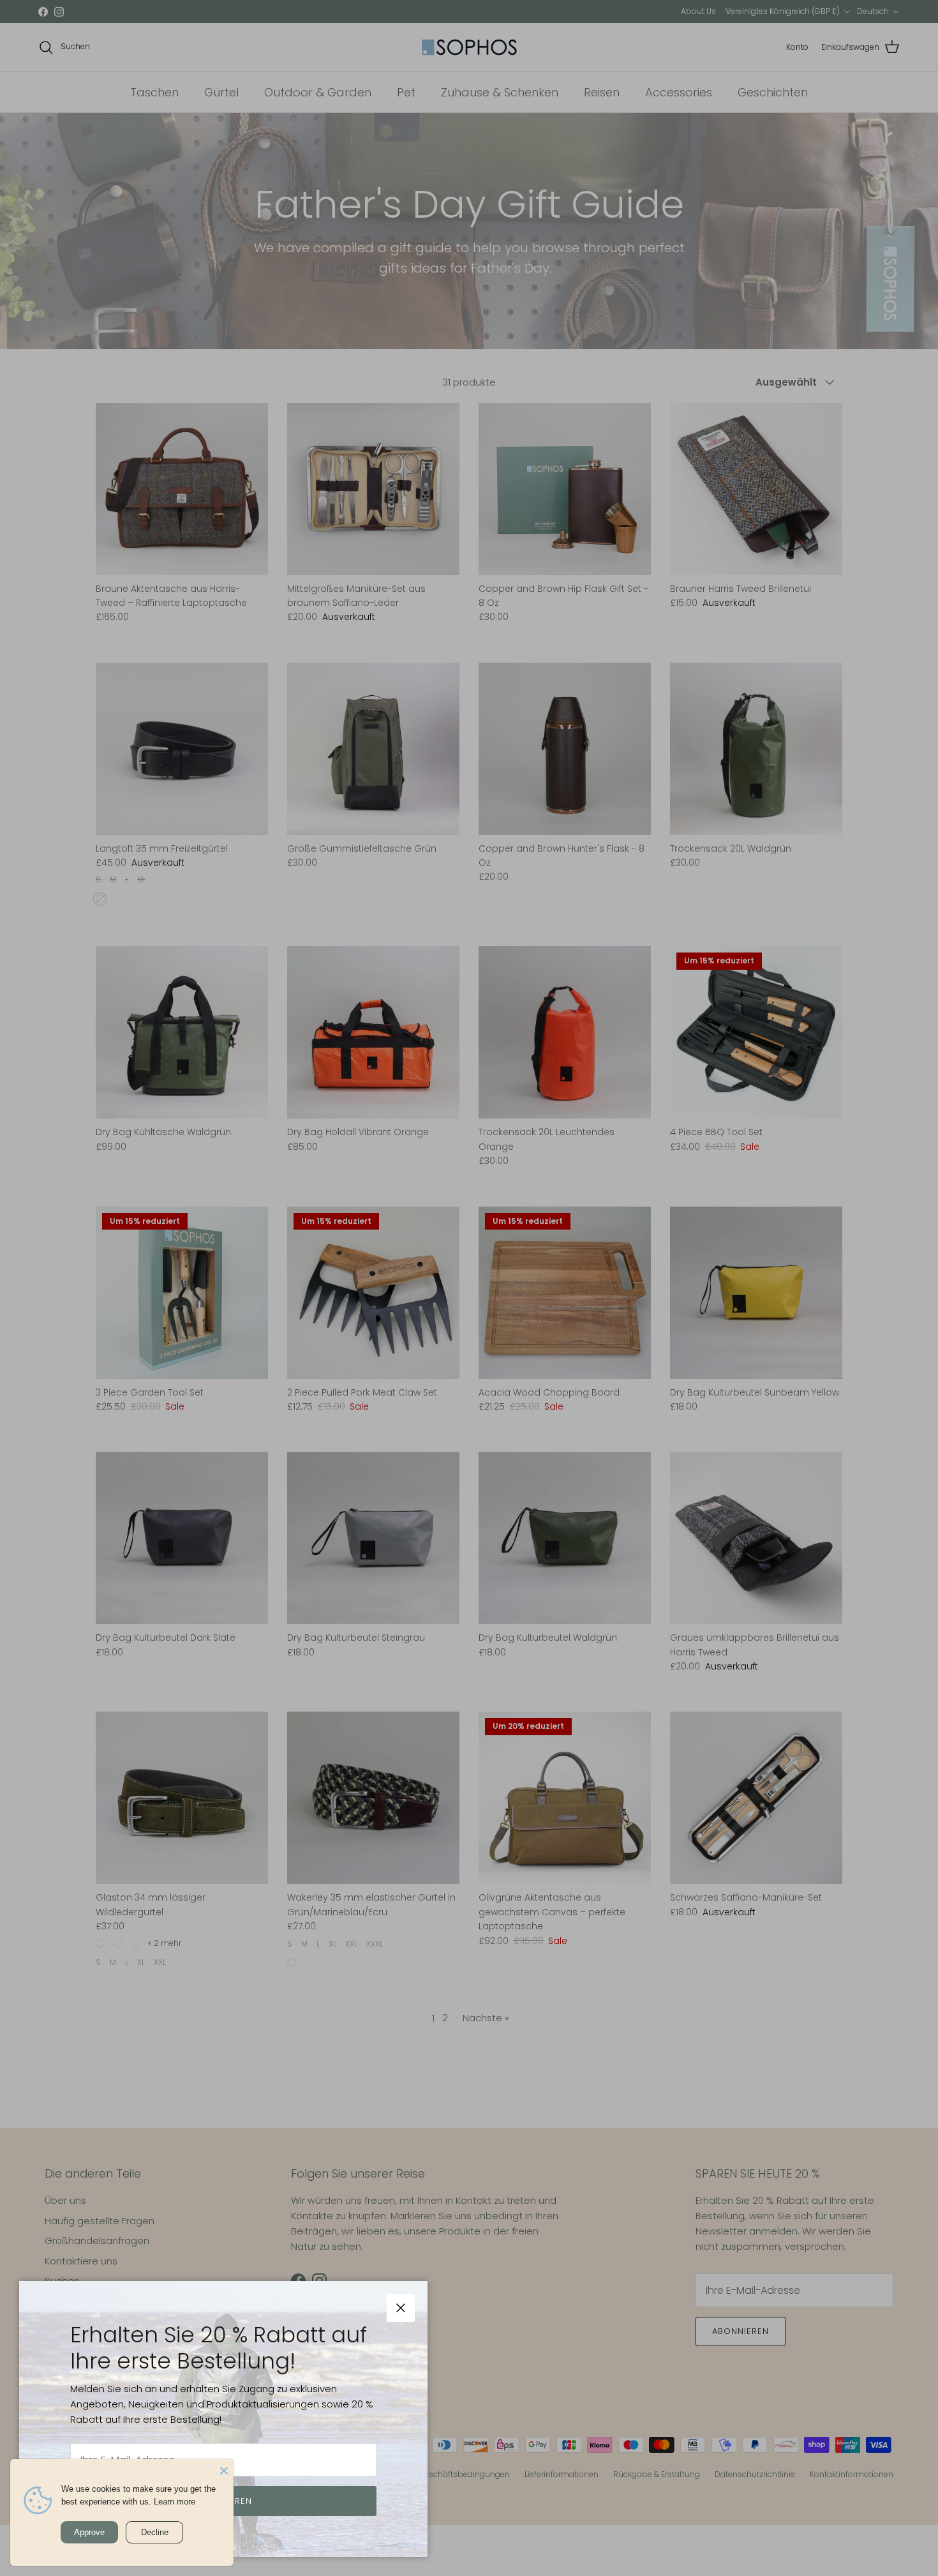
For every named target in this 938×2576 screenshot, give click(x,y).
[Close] (224, 2469)
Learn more (175, 2502)
